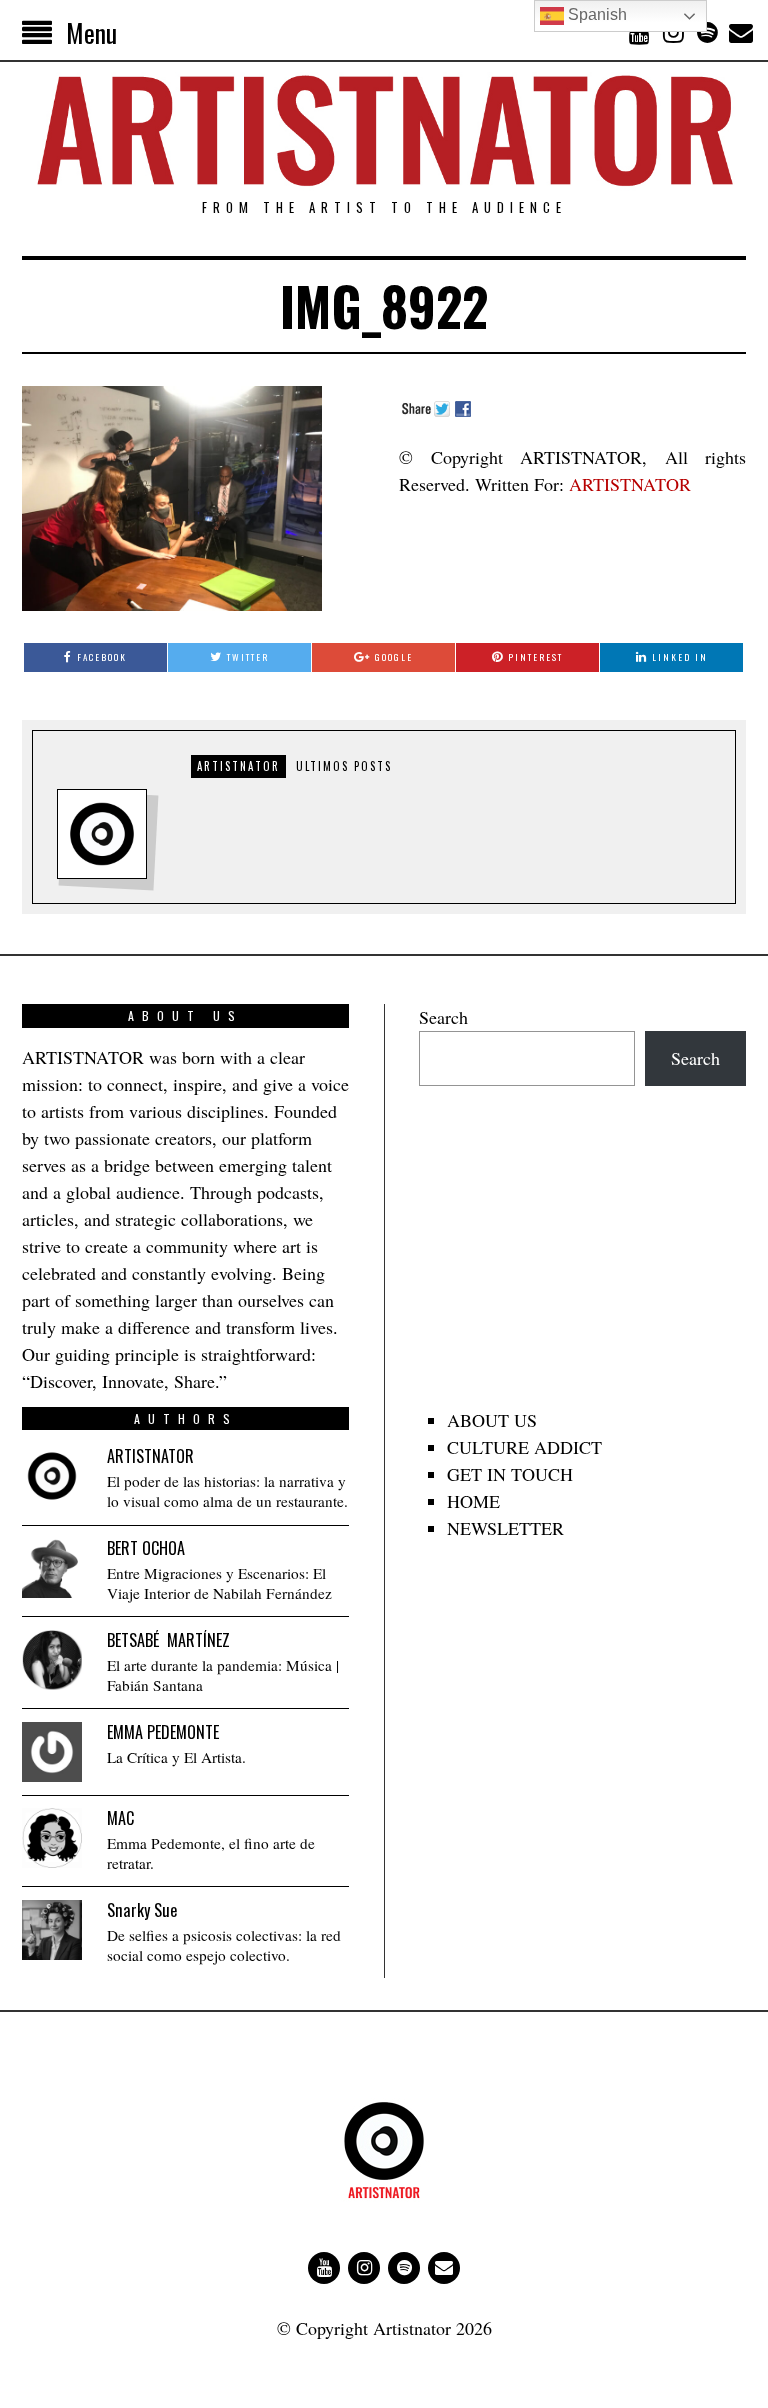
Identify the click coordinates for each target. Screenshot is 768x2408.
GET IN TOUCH (510, 1474)
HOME (473, 1501)
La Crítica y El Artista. (176, 1757)
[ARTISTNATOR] (52, 1476)
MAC (120, 1818)
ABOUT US (492, 1420)
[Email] (741, 32)
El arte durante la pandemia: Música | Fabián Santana (223, 1675)
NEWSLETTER (505, 1528)
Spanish (595, 14)
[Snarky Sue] (52, 1930)
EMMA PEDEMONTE (163, 1732)
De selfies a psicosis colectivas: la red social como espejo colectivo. (224, 1945)
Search (443, 1017)
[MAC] (52, 1838)
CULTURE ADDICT (524, 1447)
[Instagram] (673, 32)
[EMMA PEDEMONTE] (52, 1752)
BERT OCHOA (146, 1548)
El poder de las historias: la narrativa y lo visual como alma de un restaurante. (227, 1491)
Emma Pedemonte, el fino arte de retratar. (211, 1853)
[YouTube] (639, 32)
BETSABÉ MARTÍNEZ (168, 1640)
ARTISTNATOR (630, 484)
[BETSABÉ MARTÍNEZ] (52, 1660)
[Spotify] (707, 32)
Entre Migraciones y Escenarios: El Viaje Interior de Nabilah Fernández (219, 1583)
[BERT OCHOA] (52, 1568)
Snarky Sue (142, 1910)
